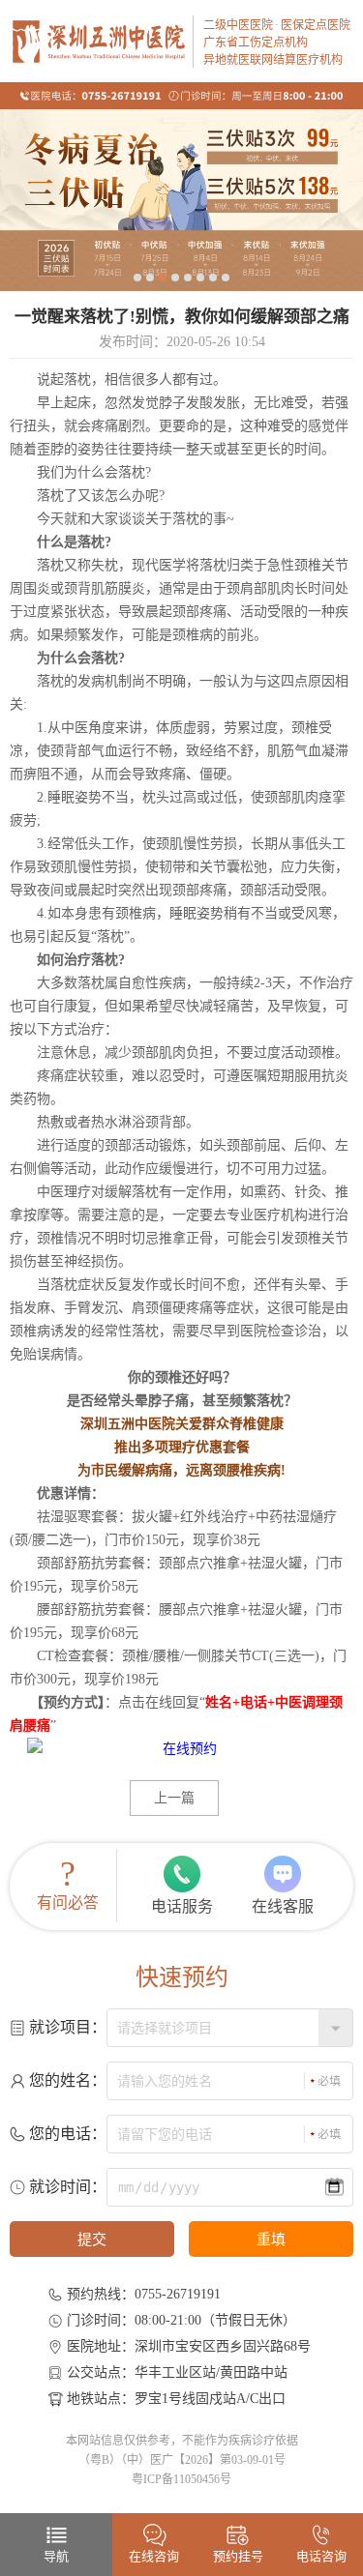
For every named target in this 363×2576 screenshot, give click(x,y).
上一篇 (174, 1798)
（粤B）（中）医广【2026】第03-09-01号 (182, 2460)
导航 (56, 2556)
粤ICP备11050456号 (181, 2479)
